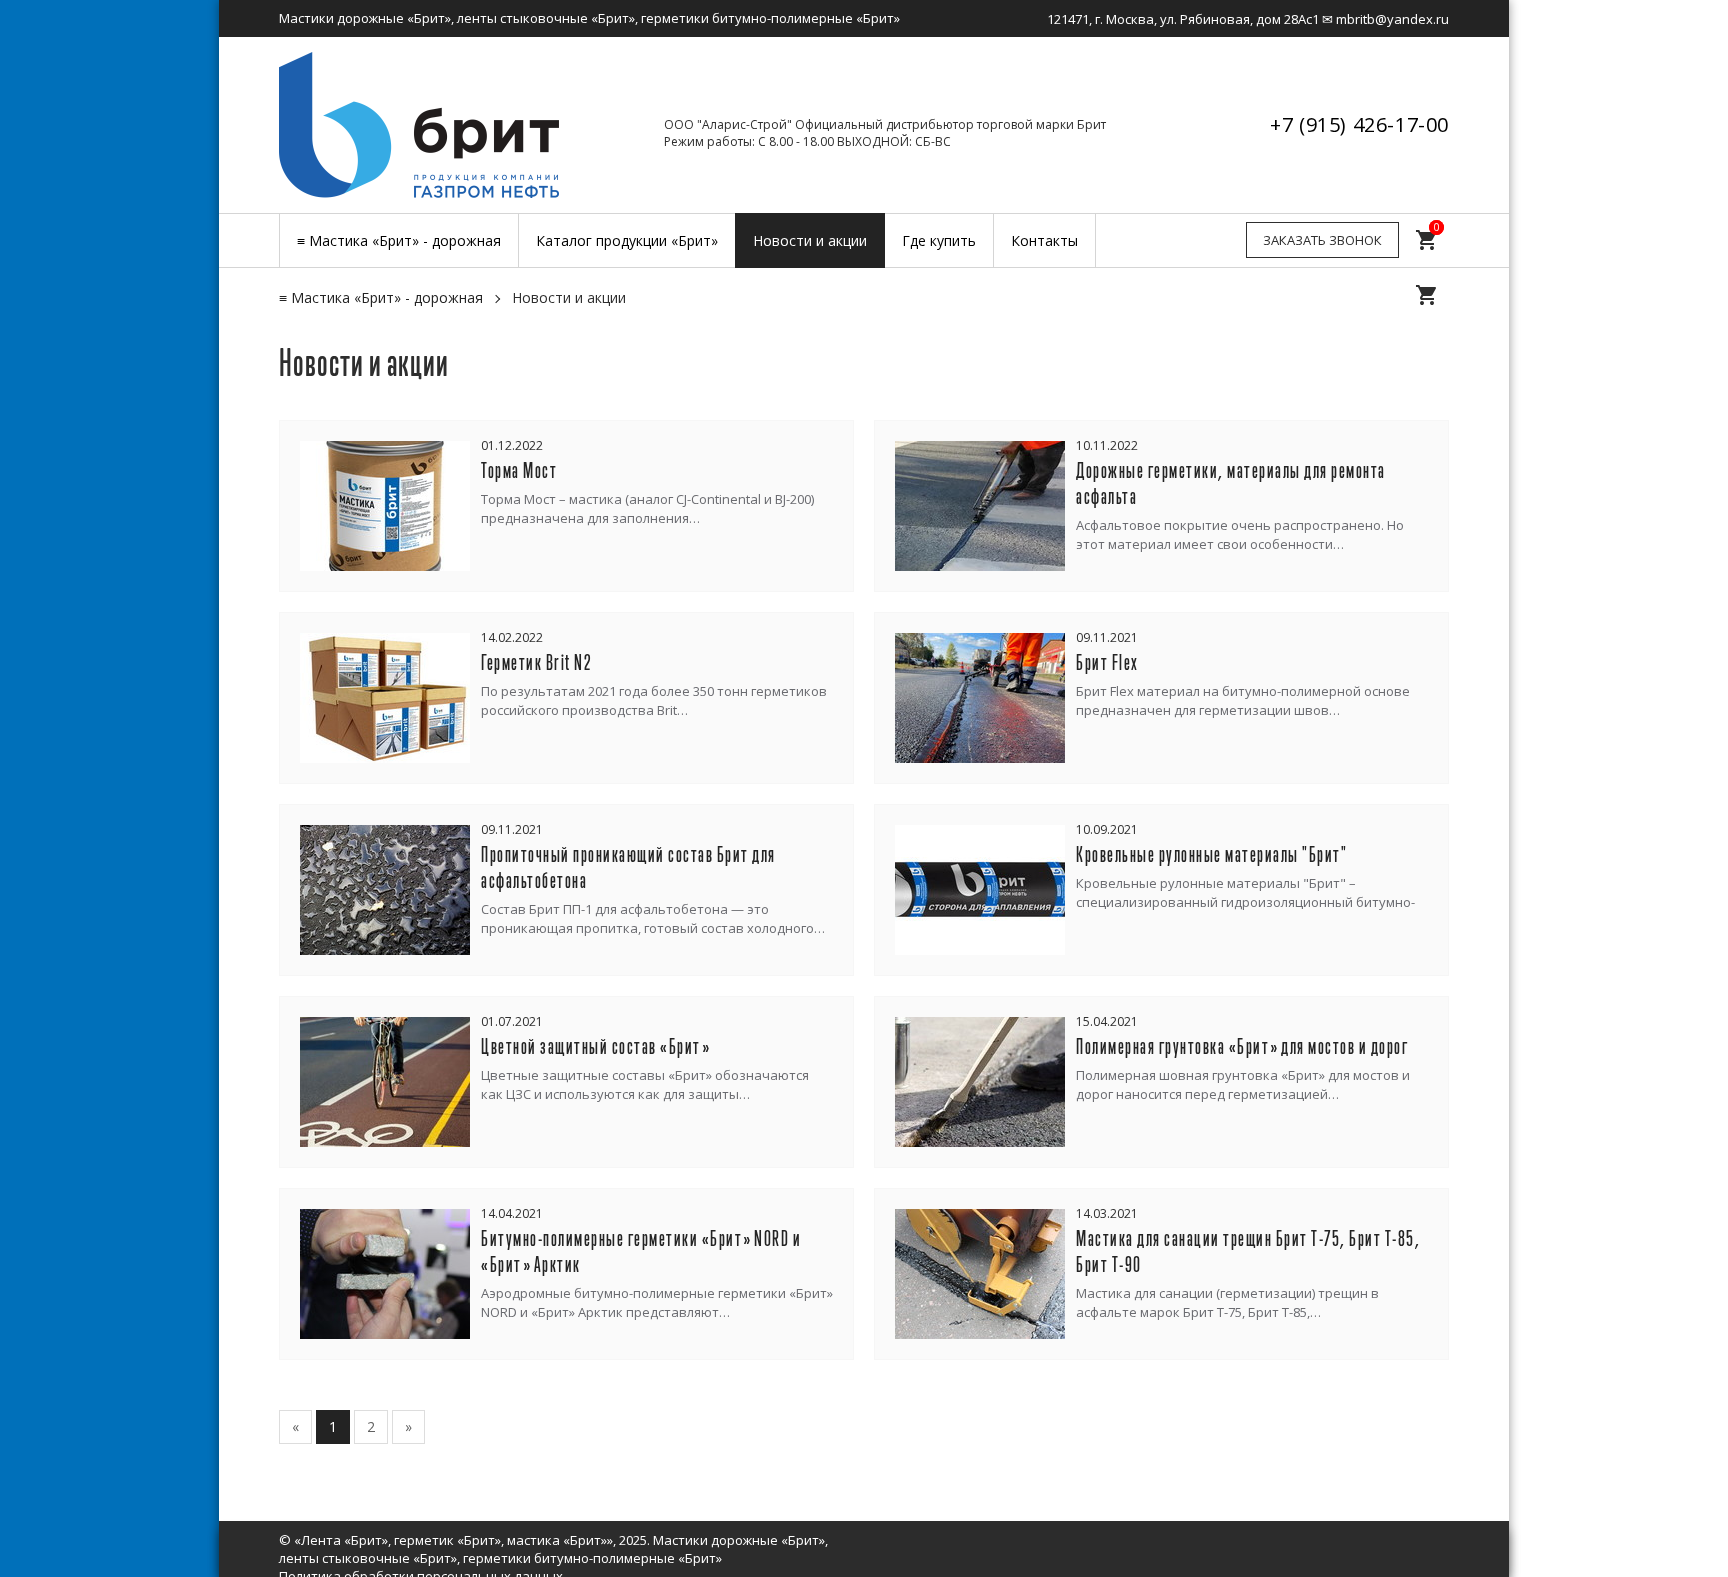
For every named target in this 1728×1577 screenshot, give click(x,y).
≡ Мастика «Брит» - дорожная (381, 297)
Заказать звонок (1322, 240)
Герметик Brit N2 (536, 664)
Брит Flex (1107, 664)
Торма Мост (519, 472)
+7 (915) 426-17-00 (1359, 124)
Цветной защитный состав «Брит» (595, 1048)
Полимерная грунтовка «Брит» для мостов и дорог (1242, 1048)
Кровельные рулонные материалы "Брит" (1211, 856)
